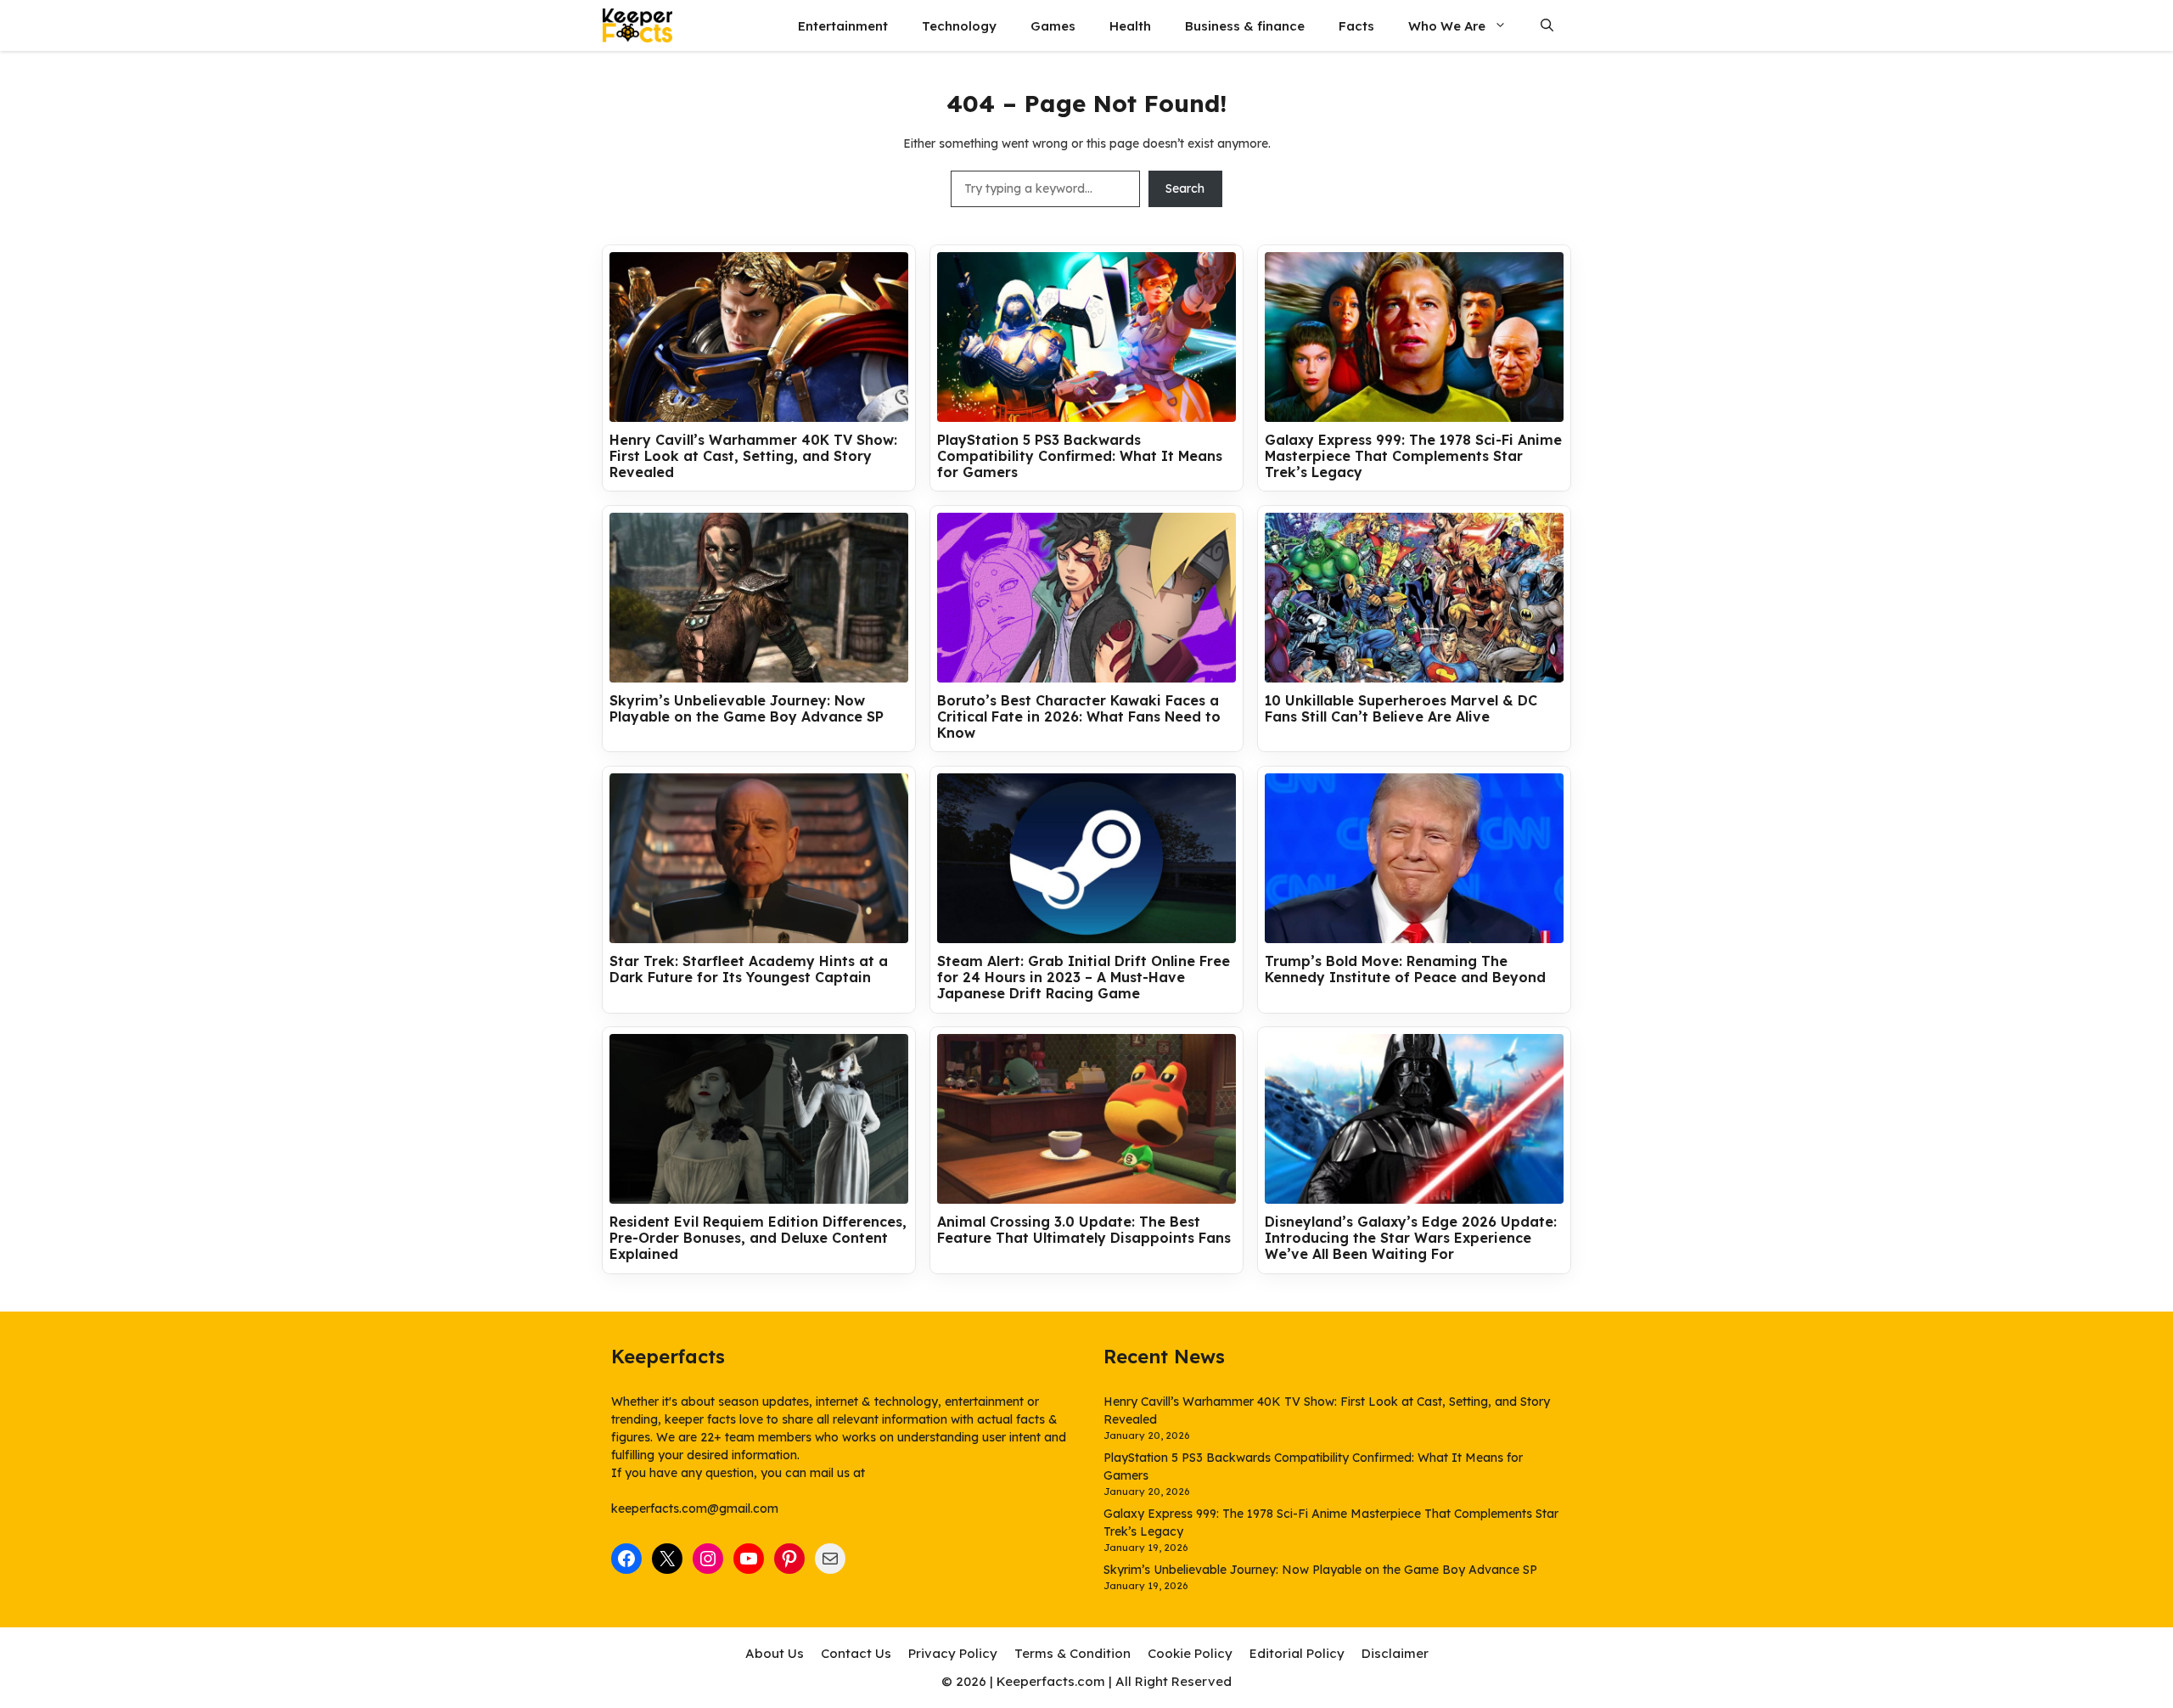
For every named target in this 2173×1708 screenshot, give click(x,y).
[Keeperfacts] (637, 25)
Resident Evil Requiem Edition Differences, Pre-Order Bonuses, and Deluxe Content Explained (758, 1238)
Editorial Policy (1297, 1653)
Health (1130, 26)
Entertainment (843, 26)
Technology (959, 26)
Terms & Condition (1072, 1653)
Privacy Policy (953, 1653)
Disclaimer (1395, 1653)
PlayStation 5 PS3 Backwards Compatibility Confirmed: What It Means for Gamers (1080, 456)
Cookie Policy (1190, 1653)
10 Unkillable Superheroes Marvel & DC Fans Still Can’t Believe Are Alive (1401, 709)
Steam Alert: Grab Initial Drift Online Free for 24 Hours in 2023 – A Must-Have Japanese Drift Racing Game (1084, 978)
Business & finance (1245, 26)
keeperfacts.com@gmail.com (695, 1509)
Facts (1356, 26)
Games (1053, 26)
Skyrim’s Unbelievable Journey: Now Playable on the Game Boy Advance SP (747, 709)
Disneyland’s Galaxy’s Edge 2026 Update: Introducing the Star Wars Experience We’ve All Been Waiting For (1411, 1238)
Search (1185, 188)
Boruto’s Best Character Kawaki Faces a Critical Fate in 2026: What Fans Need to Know (1079, 717)
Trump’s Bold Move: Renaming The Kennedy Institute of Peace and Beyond (1405, 969)
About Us (775, 1653)
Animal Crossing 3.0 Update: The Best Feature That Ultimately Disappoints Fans (1084, 1230)
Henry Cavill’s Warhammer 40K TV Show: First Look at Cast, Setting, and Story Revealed (753, 456)
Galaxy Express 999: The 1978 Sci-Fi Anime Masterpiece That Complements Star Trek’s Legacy (1413, 456)
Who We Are (1447, 26)
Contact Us (856, 1653)
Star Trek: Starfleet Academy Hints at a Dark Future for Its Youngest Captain (749, 969)
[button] (1547, 26)
